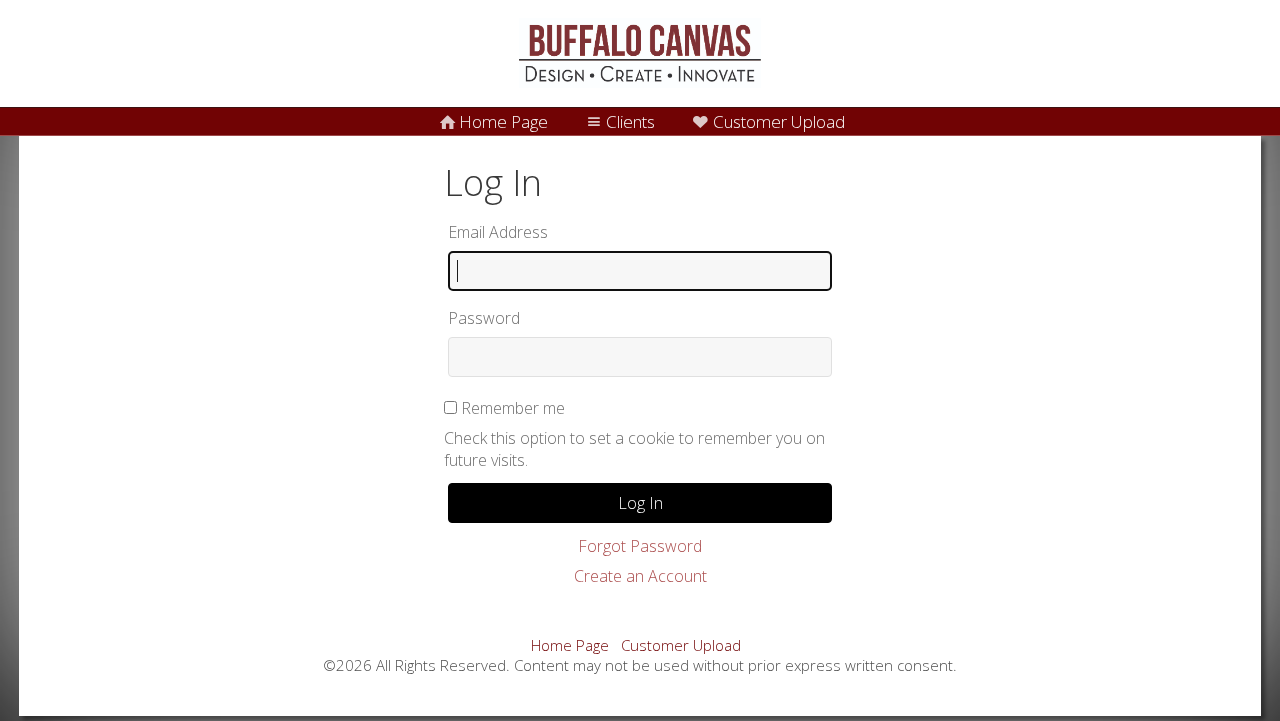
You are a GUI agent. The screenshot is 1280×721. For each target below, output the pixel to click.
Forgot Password (640, 546)
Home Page (503, 121)
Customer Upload (779, 121)
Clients (630, 121)
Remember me (513, 408)
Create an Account (640, 576)
